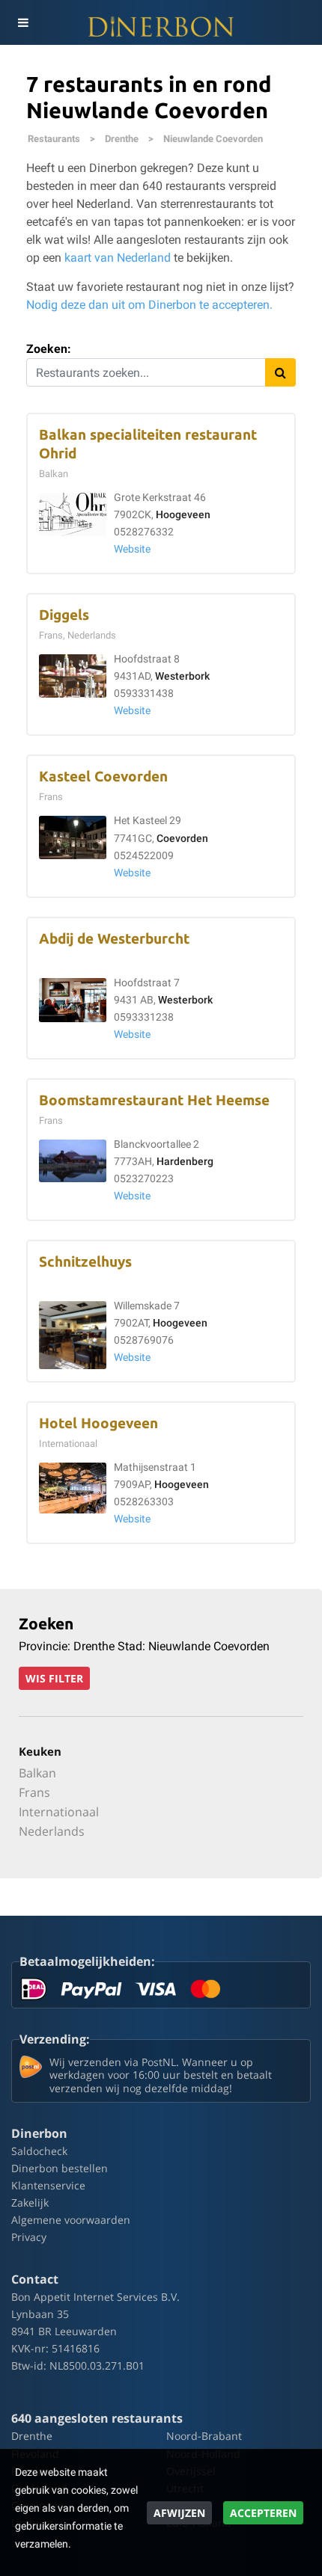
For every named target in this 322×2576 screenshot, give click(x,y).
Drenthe (122, 139)
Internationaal (59, 1812)
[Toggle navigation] (22, 22)
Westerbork (182, 676)
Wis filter (54, 1678)
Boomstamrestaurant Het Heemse (154, 1100)
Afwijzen (179, 2513)
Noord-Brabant (204, 2436)
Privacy (29, 2237)
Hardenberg (185, 1162)
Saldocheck (39, 2151)
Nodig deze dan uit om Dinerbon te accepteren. (149, 305)
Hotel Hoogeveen (98, 1423)
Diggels (64, 615)
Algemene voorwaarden (71, 2220)
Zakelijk (30, 2202)
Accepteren (263, 2513)
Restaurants (54, 139)
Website (132, 549)
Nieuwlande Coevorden (213, 139)
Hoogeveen (183, 515)
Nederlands (52, 1831)
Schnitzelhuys (85, 1262)
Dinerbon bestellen (60, 2168)
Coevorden (182, 839)
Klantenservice (48, 2185)
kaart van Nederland (118, 258)
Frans (34, 1792)
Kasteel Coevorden (103, 777)
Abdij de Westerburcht (114, 939)
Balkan (37, 1773)
